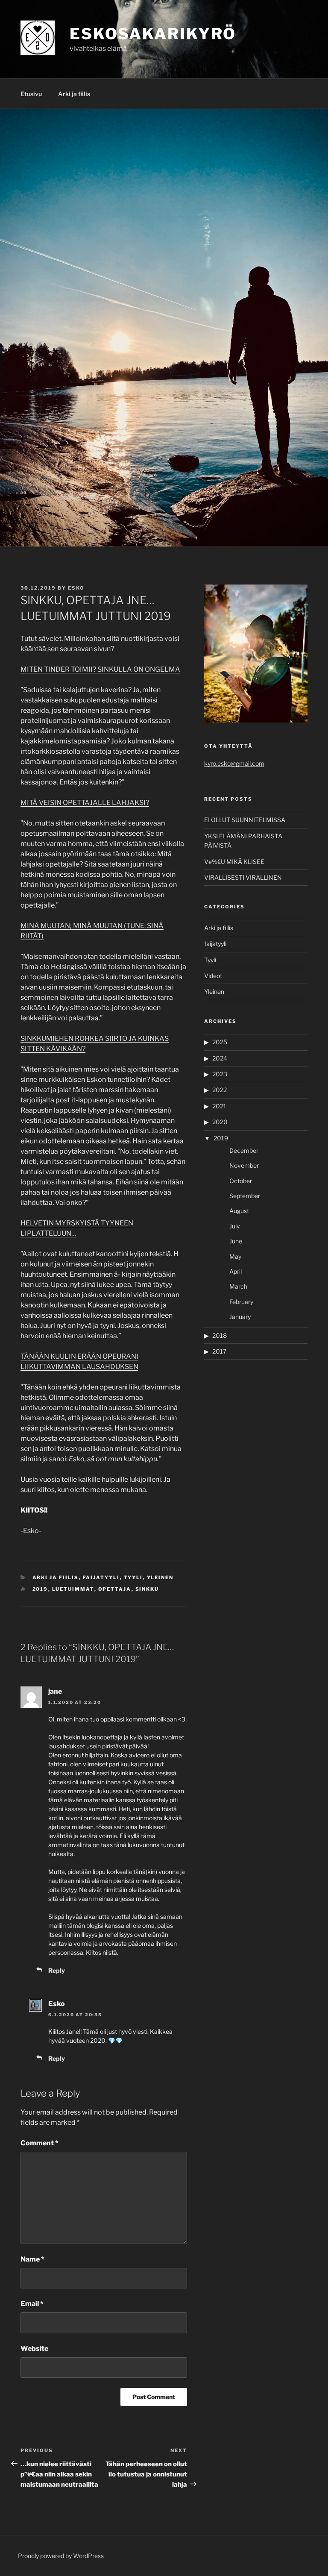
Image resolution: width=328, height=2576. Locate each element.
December (244, 1150)
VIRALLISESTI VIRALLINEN (243, 877)
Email (32, 2304)
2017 (219, 1351)
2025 (220, 1042)
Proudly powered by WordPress (61, 2556)
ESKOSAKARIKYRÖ (153, 34)
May (235, 1256)
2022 (220, 1090)
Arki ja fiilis (74, 94)
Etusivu (31, 94)
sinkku (147, 1589)
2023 (220, 1074)
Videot (213, 976)
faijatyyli (101, 1577)
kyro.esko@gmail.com (234, 763)
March (238, 1286)
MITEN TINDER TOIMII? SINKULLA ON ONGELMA (100, 669)
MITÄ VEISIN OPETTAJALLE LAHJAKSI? (85, 803)
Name (32, 2259)
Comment (40, 2143)
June (236, 1241)
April (236, 1271)
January (240, 1317)
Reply (57, 1970)
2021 (219, 1106)
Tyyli (133, 1577)
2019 (40, 1589)
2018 (220, 1335)
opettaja (115, 1589)
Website (34, 2348)
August (239, 1211)
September (245, 1196)
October (241, 1181)
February (241, 1302)
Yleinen (160, 1577)
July (234, 1226)
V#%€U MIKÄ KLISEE (234, 862)
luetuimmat (73, 1589)
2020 (220, 1122)
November (244, 1165)
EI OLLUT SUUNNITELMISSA (245, 820)
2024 (220, 1058)
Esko (76, 588)
